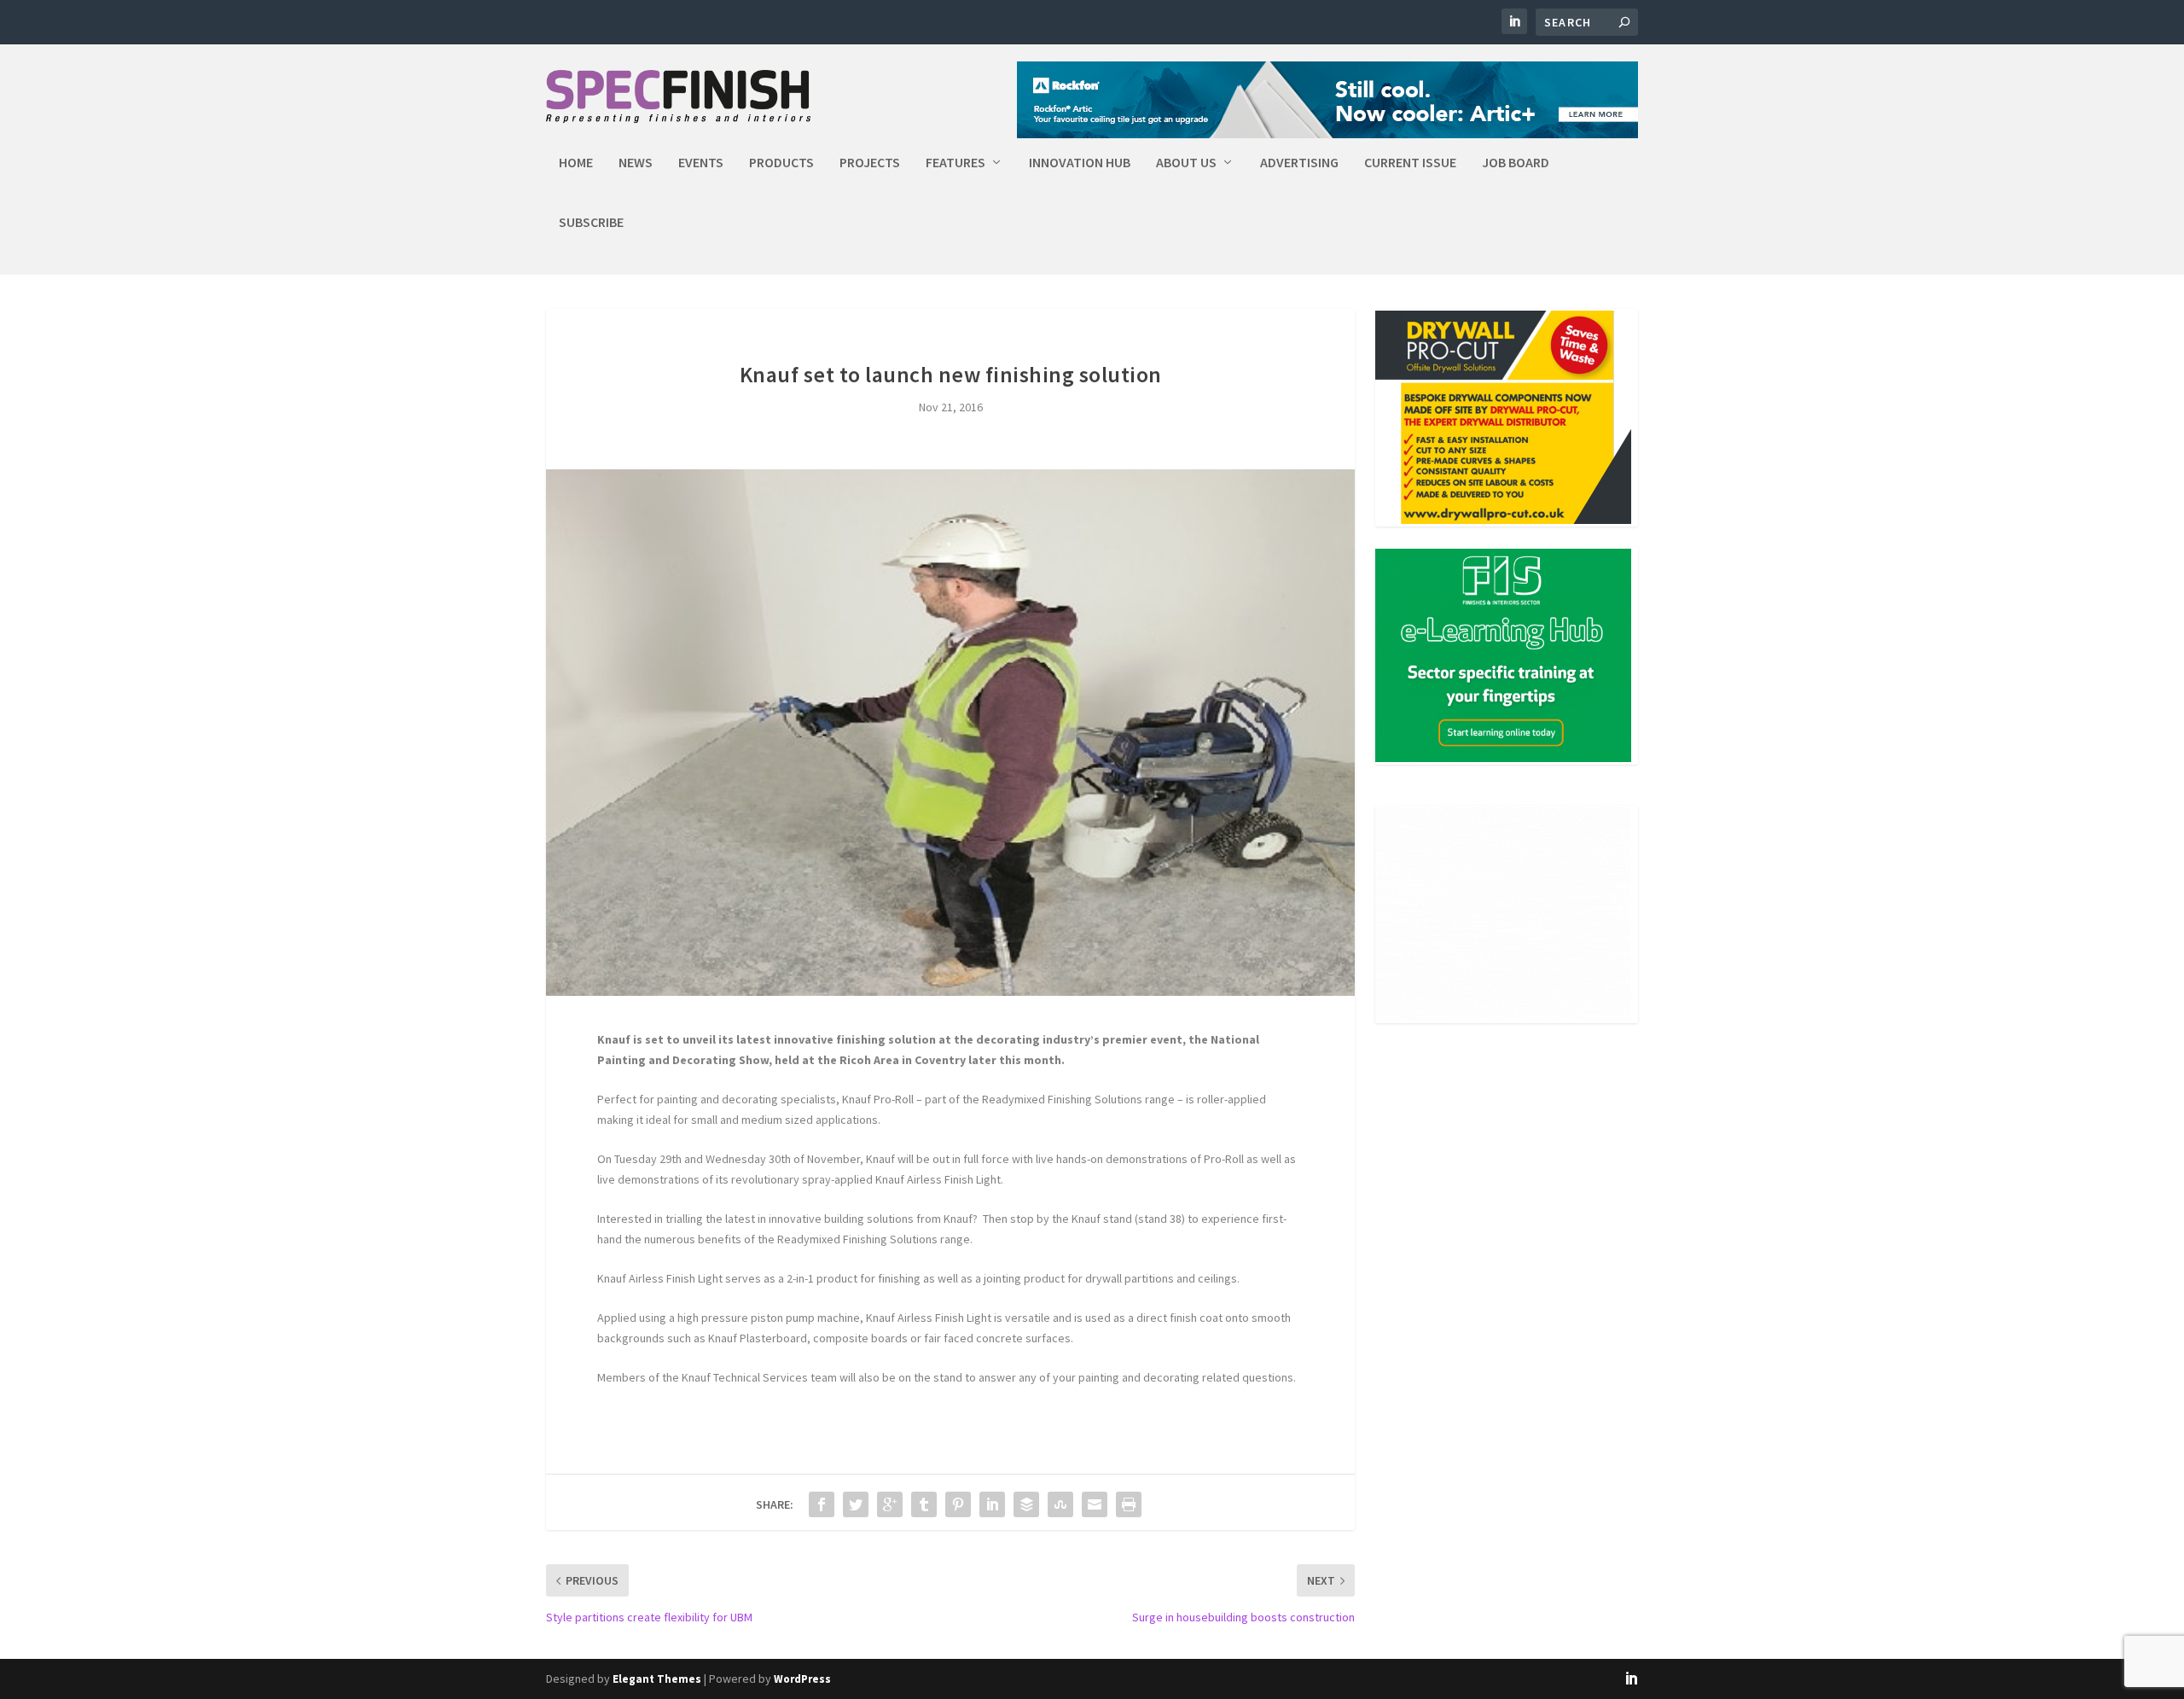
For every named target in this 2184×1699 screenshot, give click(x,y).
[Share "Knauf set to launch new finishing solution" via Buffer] (1026, 1504)
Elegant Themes (657, 1679)
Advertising (1299, 163)
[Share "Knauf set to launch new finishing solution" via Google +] (890, 1504)
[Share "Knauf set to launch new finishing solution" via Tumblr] (924, 1504)
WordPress (802, 1679)
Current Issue (1410, 163)
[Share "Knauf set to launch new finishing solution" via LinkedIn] (992, 1504)
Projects (870, 163)
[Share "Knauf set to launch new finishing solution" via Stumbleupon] (1060, 1504)
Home (576, 163)
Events (701, 163)
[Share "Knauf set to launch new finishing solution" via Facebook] (822, 1504)
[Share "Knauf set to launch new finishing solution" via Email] (1095, 1504)
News (636, 163)
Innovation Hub (1080, 163)
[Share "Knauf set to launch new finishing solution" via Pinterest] (958, 1504)
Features (955, 163)
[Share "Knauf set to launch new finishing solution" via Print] (1129, 1504)
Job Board (1516, 163)
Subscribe (591, 223)
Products (781, 163)
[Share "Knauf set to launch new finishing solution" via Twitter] (856, 1504)
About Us (1186, 163)
